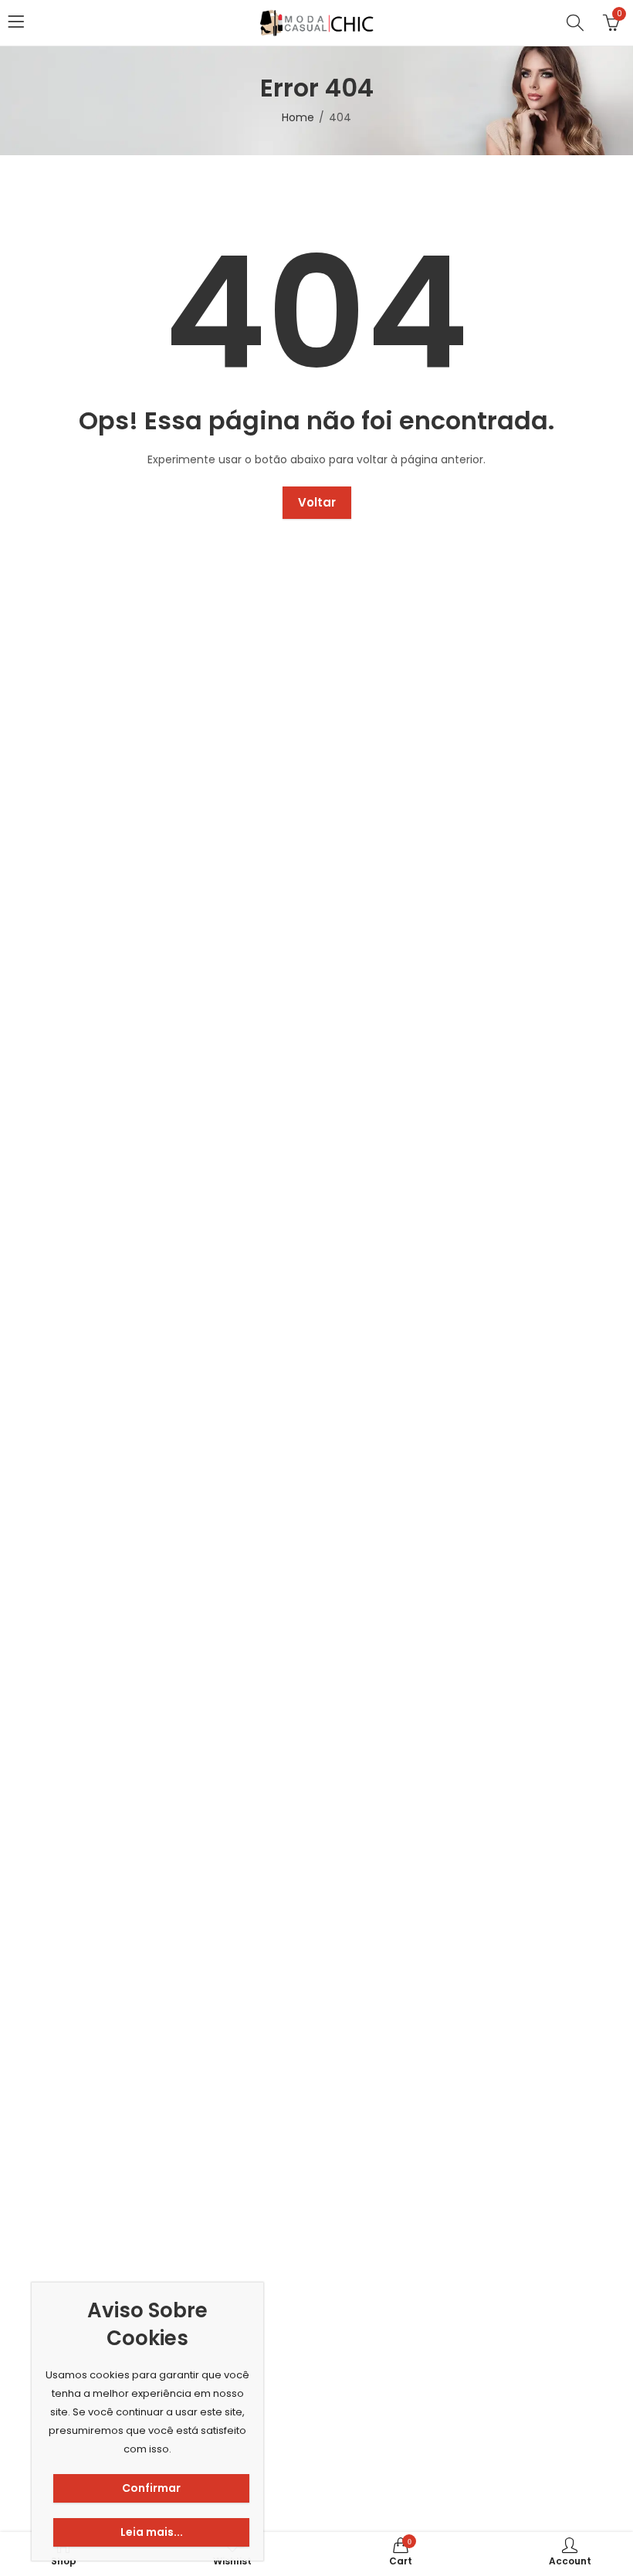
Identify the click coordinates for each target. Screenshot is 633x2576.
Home (298, 117)
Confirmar (151, 2488)
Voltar (317, 502)
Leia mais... (152, 2532)
